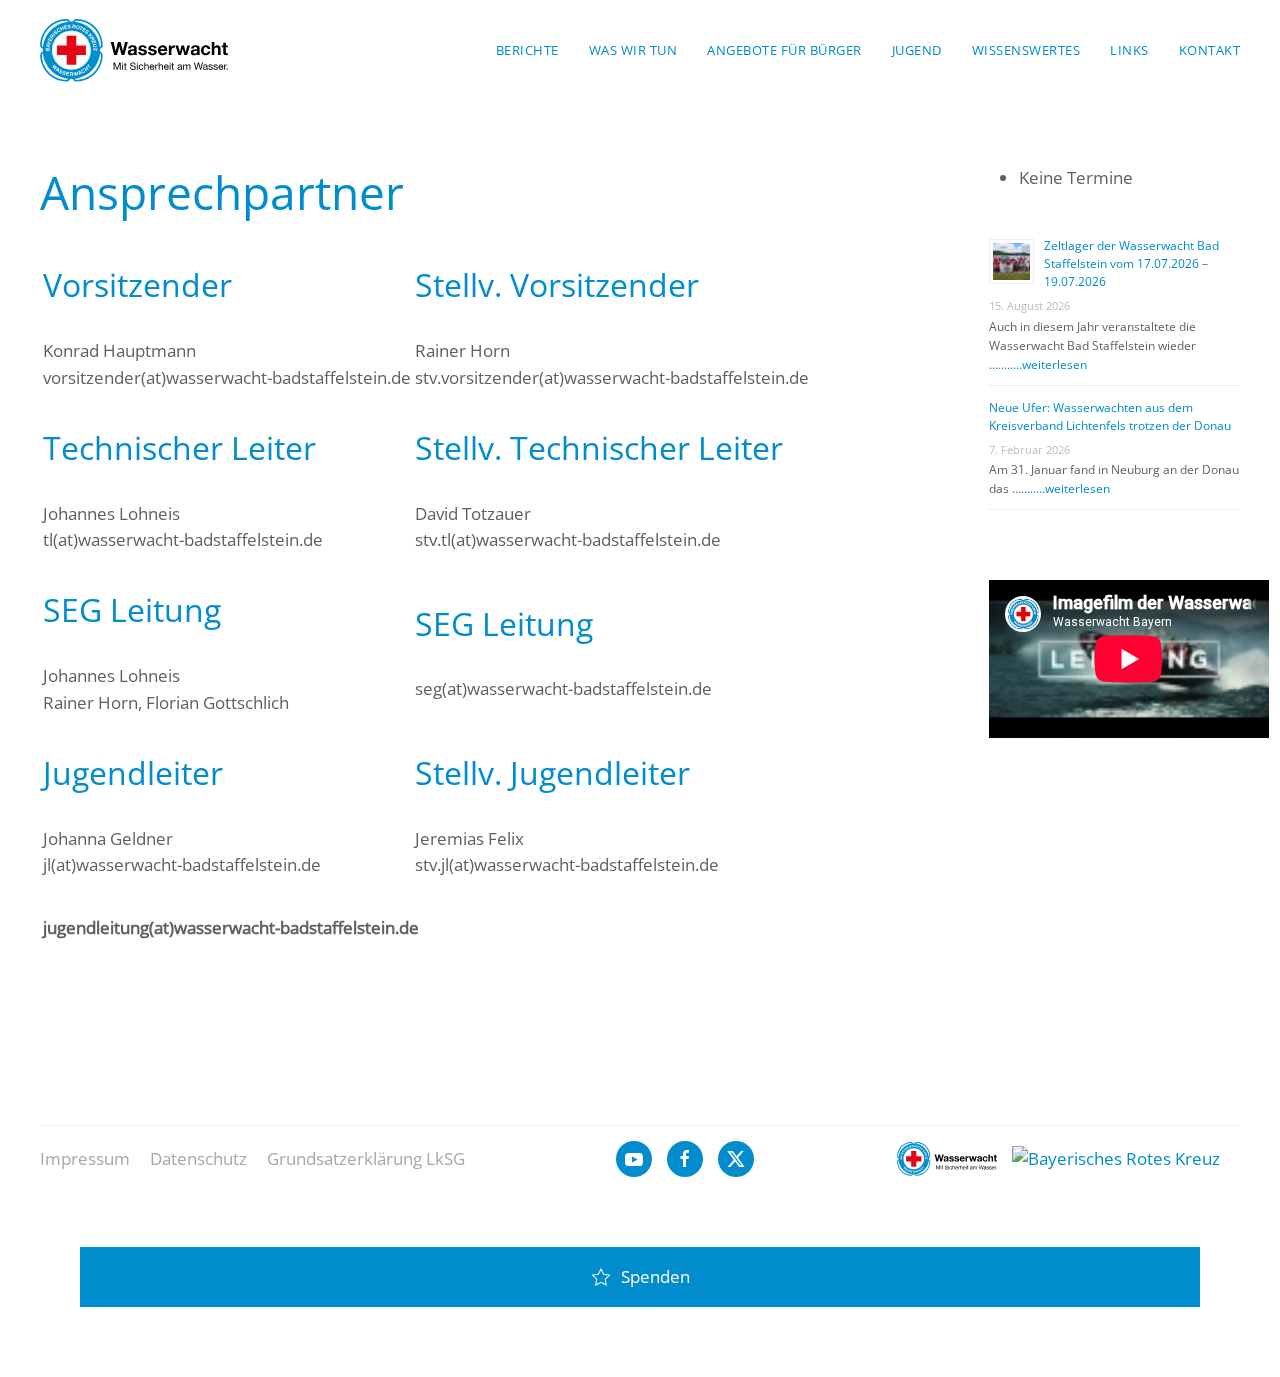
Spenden (655, 1276)
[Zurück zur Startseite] (134, 50)
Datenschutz (198, 1158)
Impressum (85, 1158)
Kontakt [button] (1210, 50)
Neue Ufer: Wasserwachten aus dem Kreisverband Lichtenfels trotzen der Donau (1110, 416)
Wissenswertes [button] (1026, 50)
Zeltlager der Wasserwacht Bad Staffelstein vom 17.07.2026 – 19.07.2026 (1131, 263)
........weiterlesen (1042, 364)
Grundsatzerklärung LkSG (366, 1158)
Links (1129, 50)
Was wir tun (633, 50)
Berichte (527, 50)
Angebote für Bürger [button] (784, 50)
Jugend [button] (917, 50)
